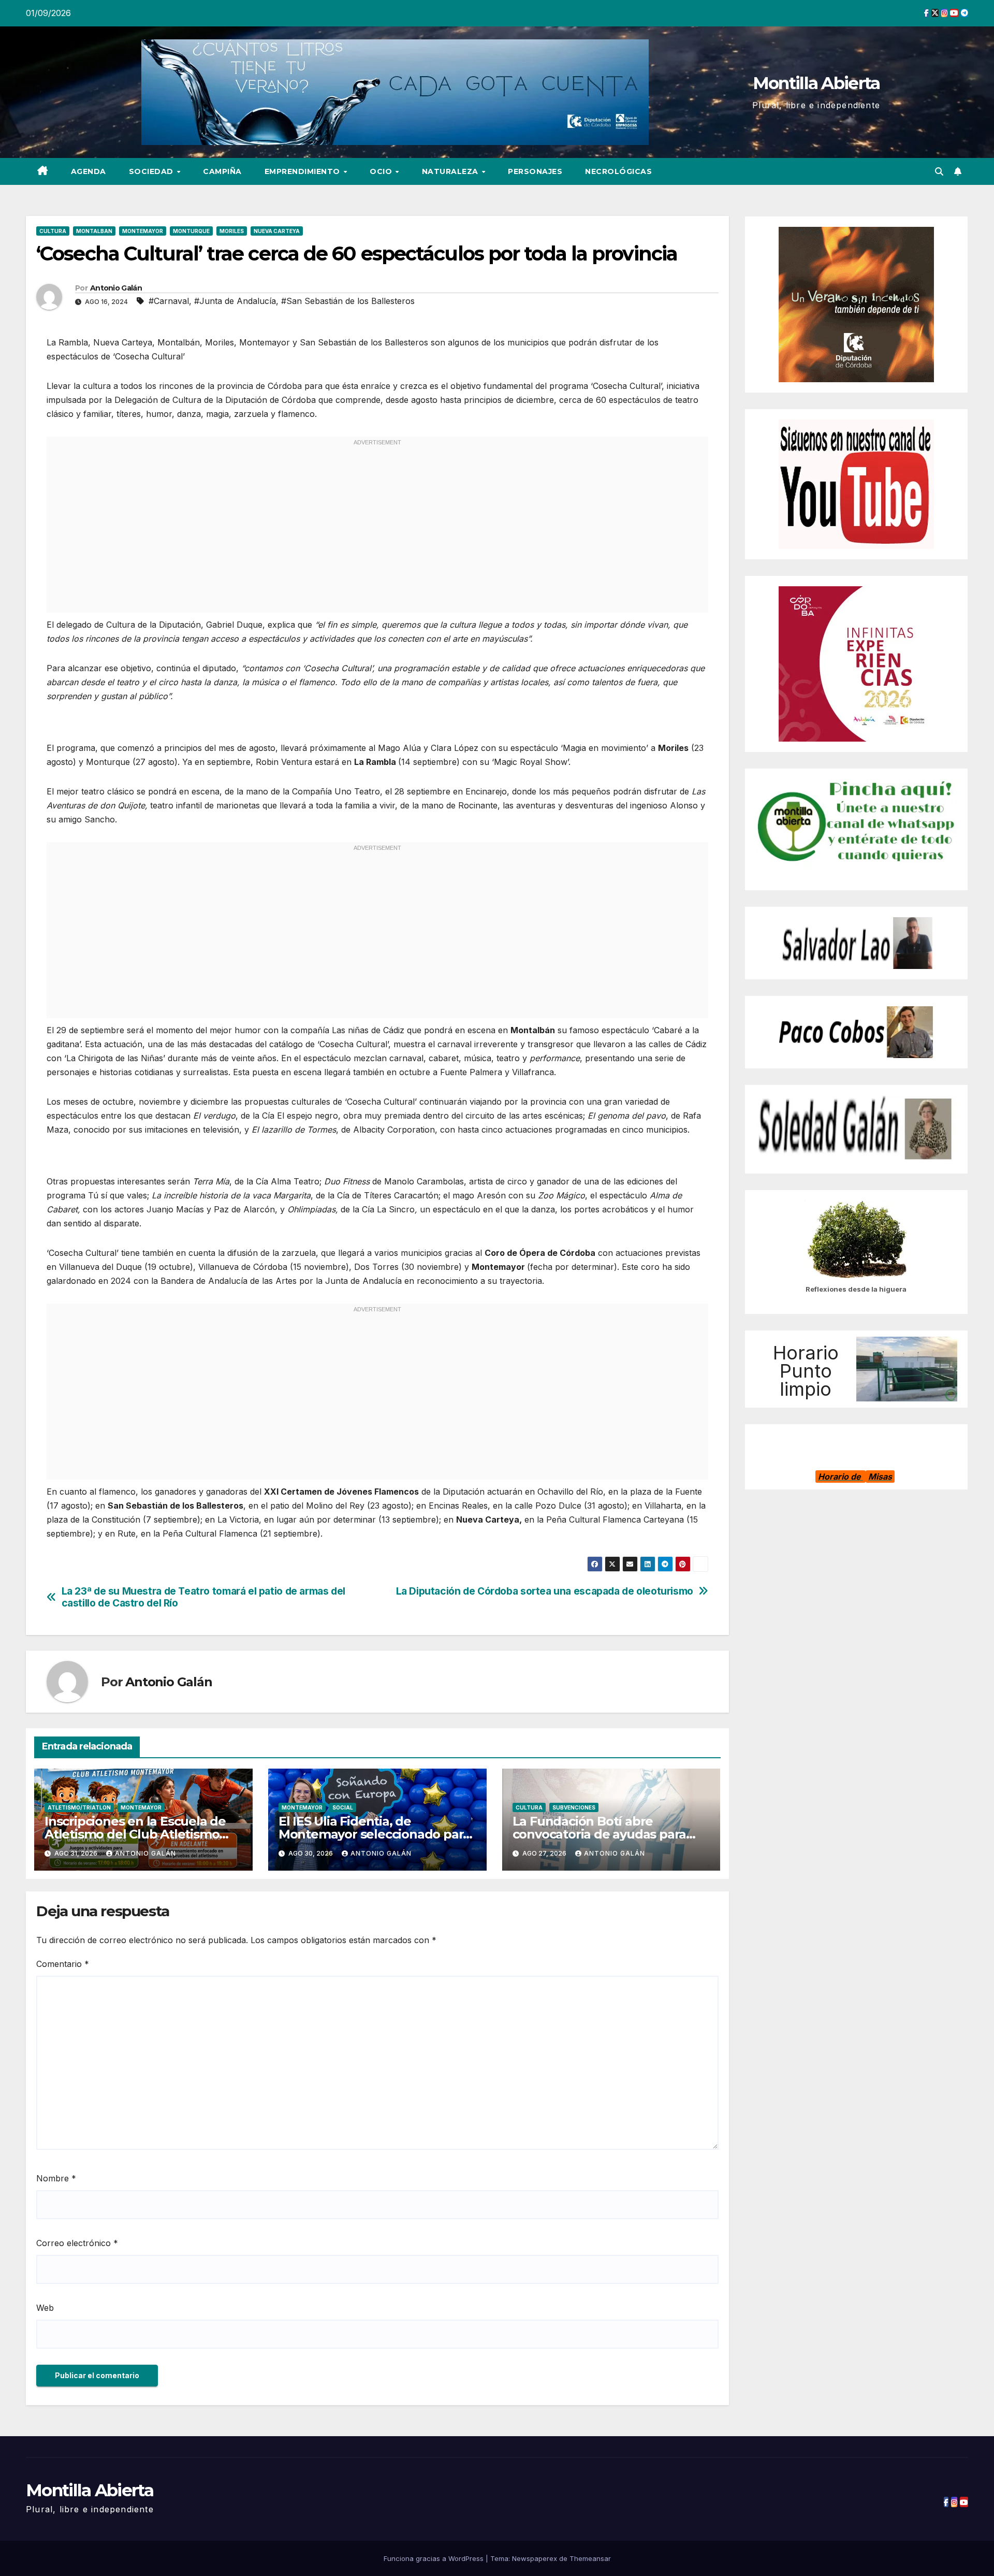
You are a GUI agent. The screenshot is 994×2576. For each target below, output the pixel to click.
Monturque (191, 231)
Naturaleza (451, 171)
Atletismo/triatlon (79, 1807)
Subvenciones (574, 1807)
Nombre (56, 2178)
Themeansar (590, 2558)
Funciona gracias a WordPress (435, 2558)
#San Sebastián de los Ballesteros (348, 301)
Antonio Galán (116, 288)
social (343, 1807)
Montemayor (143, 231)
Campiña (222, 171)
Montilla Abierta (816, 83)
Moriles (232, 231)
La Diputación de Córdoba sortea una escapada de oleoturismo (545, 1591)
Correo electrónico (77, 2243)
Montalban (94, 231)
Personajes (535, 171)
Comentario (63, 1964)
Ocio (382, 171)
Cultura (53, 231)
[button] (939, 171)
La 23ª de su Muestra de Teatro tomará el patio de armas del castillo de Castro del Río (203, 1597)
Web (45, 2308)
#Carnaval (169, 301)
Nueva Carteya (277, 231)
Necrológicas (618, 171)
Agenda (89, 171)
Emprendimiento (304, 171)
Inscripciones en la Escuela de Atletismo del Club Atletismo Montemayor (135, 1834)
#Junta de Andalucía (235, 301)
